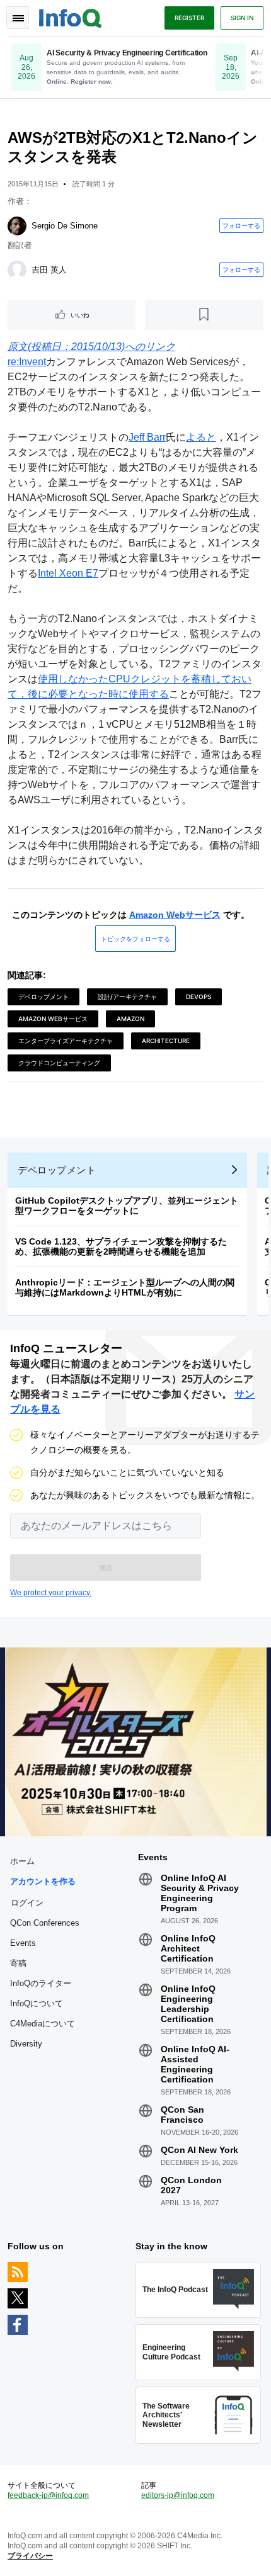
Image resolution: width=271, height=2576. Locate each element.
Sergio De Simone (65, 226)
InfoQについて (37, 2003)
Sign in (242, 18)
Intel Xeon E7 (68, 573)
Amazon (130, 1019)
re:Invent (27, 362)
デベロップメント (43, 997)
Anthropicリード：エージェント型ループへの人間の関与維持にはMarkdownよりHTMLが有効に (125, 1287)
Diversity (26, 2044)
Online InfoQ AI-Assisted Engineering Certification (195, 2064)
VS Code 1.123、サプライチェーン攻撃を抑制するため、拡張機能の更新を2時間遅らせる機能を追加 (121, 1246)
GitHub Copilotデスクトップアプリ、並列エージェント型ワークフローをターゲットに (127, 1206)
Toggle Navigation (18, 18)
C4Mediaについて (43, 2024)
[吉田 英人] (17, 270)
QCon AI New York (199, 2150)
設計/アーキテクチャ (127, 997)
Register (189, 18)
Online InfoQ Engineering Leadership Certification (188, 2004)
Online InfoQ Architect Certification (188, 1948)
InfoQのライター (41, 1983)
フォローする (241, 225)
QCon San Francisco (182, 2115)
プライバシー (30, 2556)
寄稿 (18, 1963)
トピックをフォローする (135, 939)
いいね (80, 315)
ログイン (27, 1902)
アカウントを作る (43, 1881)
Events (23, 1943)
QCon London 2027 (191, 2185)
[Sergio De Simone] (17, 226)
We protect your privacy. (51, 1593)
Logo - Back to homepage (71, 16)
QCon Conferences (45, 1923)
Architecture (166, 1041)
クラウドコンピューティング (59, 1063)
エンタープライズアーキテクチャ (66, 1041)
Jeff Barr (147, 437)
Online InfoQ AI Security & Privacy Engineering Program (200, 1893)
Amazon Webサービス (175, 915)
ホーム (22, 1861)
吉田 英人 (49, 270)
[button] (106, 1568)
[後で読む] (205, 315)
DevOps (199, 997)
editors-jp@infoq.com (178, 2495)
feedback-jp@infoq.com (48, 2495)
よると (201, 437)
